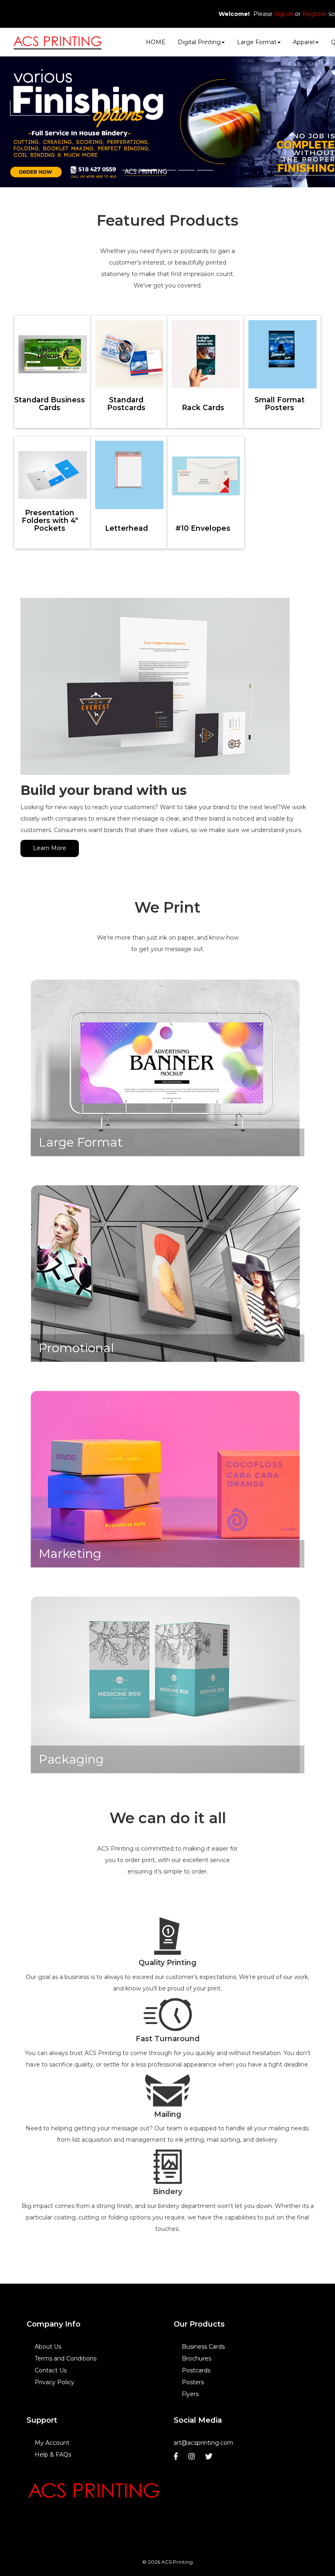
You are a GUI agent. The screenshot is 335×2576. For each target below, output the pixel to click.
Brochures (197, 2358)
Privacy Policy (55, 2382)
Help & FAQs (53, 2455)
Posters (193, 2382)
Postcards (196, 2370)
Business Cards (203, 2347)
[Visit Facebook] (177, 2458)
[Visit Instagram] (193, 2458)
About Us (48, 2347)
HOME (156, 42)
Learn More (50, 848)
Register (315, 14)
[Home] (94, 2492)
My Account (52, 2443)
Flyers (190, 2394)
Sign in (284, 14)
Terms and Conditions (66, 2358)
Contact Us (51, 2370)
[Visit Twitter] (210, 2458)
